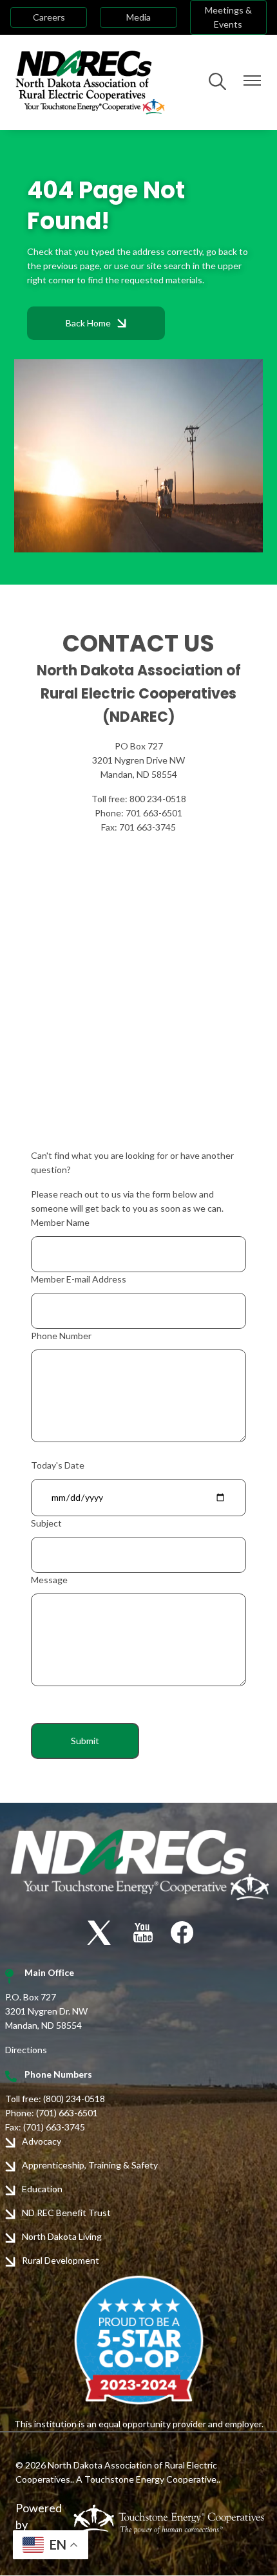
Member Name (60, 1222)
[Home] (90, 82)
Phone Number (61, 1336)
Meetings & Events (228, 17)
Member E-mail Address (79, 1279)
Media (138, 17)
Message (49, 1580)
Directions (26, 2050)
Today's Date (58, 1465)
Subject (46, 1523)
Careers (49, 17)
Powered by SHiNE (39, 2524)
